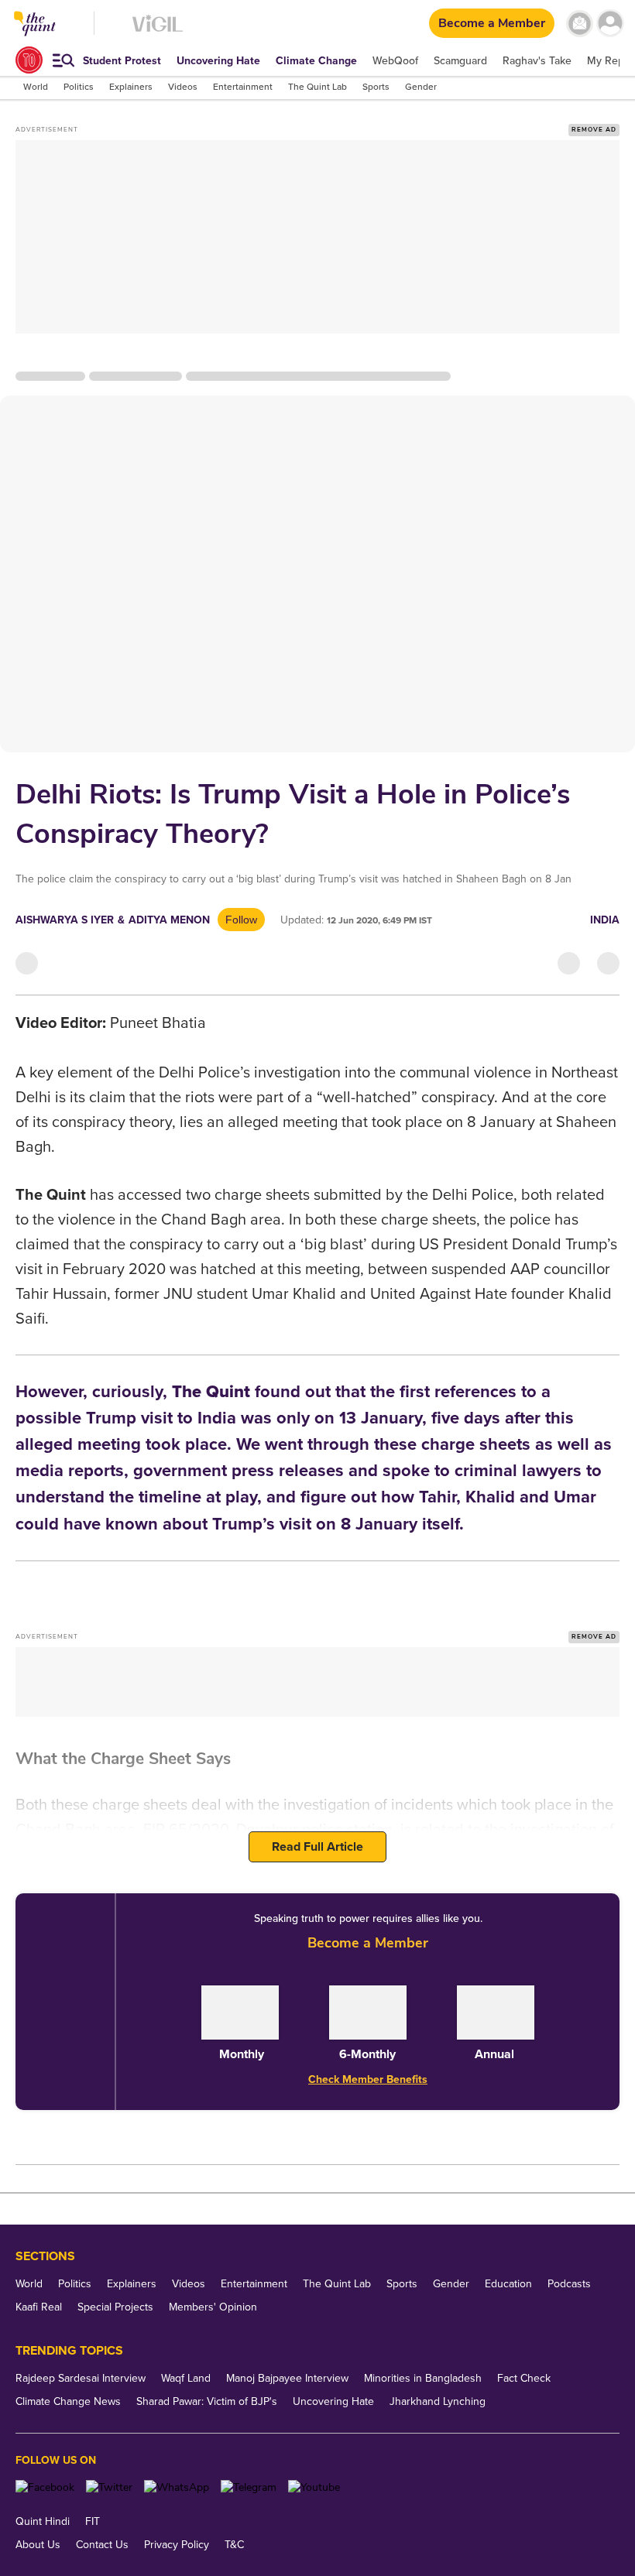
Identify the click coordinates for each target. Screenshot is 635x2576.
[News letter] (580, 24)
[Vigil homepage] (158, 31)
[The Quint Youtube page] (314, 2487)
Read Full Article (317, 1847)
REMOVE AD (594, 130)
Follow (241, 920)
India (605, 920)
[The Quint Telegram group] (249, 2487)
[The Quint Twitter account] (109, 2487)
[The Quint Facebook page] (45, 2487)
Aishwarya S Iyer (65, 920)
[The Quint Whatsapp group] (177, 2487)
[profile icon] (610, 24)
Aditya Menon (169, 920)
